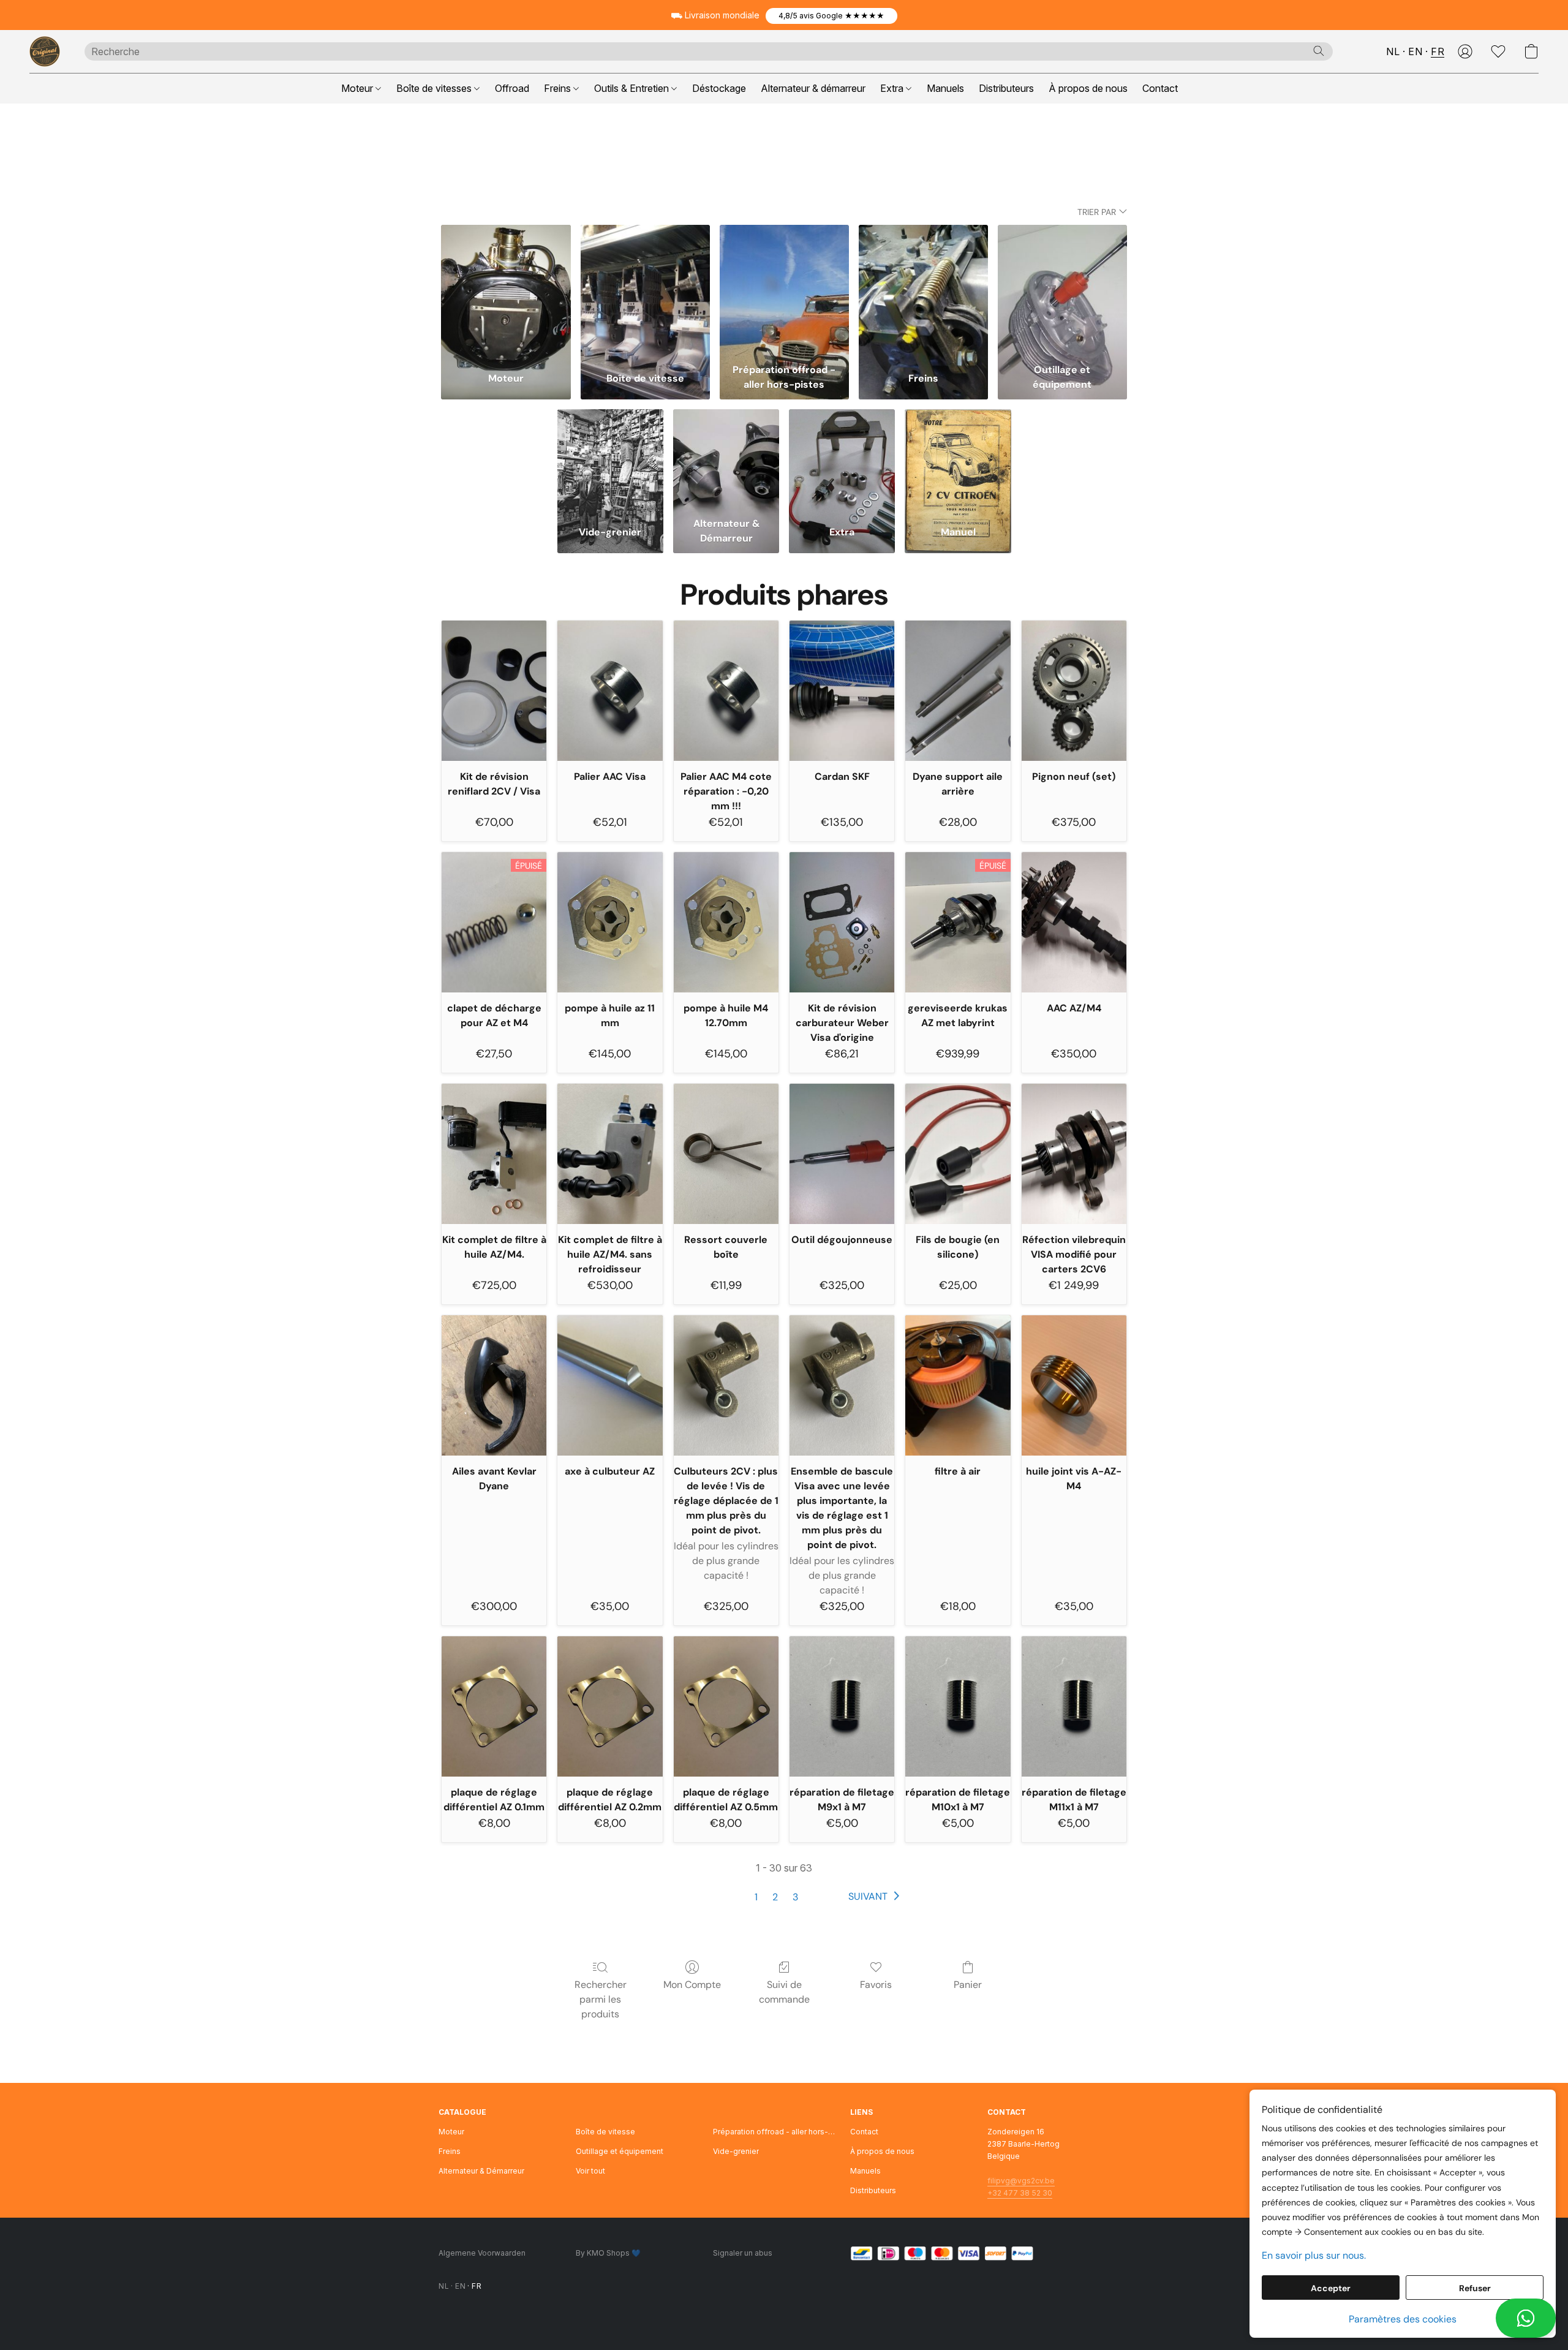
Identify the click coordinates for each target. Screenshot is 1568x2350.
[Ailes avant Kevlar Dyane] (494, 1385)
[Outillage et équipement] (1062, 291)
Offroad (512, 88)
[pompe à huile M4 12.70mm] (726, 922)
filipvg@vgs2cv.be (1021, 2181)
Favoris (876, 1985)
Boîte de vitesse (605, 2132)
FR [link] (477, 2286)
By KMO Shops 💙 (608, 2253)
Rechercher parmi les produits (601, 1999)
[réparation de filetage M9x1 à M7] (842, 1706)
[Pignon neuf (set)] (1074, 690)
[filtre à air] (958, 1385)
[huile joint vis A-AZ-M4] (1074, 1385)
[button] (831, 16)
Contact (1160, 88)
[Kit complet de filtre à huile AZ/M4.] (494, 1154)
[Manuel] (958, 460)
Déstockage (719, 88)
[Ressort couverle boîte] (726, 1154)
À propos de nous (1088, 88)
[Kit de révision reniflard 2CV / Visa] (494, 690)
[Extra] (842, 460)
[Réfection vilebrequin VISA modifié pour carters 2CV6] (1074, 1154)
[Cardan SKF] (842, 690)
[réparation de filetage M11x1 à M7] (1074, 1706)
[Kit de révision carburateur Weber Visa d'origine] (842, 922)
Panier (968, 1985)
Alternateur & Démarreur (481, 2171)
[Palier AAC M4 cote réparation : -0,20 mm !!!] (726, 690)
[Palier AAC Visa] (610, 690)
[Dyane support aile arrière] (958, 690)
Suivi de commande (784, 1992)
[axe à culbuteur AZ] (610, 1385)
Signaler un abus (743, 2253)
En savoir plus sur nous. (1314, 2255)
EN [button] (1415, 51)
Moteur (358, 88)
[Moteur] (506, 291)
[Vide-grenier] (610, 460)
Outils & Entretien (633, 88)
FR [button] (1438, 51)
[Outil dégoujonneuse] (842, 1154)
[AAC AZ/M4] (1074, 922)
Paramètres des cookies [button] (1403, 2319)
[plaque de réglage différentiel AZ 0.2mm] (610, 1706)
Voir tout (590, 2171)
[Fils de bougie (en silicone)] (958, 1154)
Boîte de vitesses (435, 88)
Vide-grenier (736, 2151)
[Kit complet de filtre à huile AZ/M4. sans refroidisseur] (610, 1154)
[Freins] (923, 291)
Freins (559, 88)
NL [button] (1393, 51)
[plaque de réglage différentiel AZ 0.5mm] (726, 1706)
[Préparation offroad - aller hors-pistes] (784, 291)
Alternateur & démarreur (813, 88)
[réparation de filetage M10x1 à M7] (958, 1706)
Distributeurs (1006, 88)
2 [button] (775, 1897)
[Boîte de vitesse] (645, 291)
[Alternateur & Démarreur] (726, 460)
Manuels (945, 88)
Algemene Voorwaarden (482, 2253)
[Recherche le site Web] (1319, 51)
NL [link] (444, 2286)
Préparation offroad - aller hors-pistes (774, 2132)
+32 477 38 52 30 (1020, 2193)
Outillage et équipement (620, 2151)
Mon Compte (692, 1985)
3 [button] (795, 1897)
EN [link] (460, 2286)
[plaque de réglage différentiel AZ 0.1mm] (494, 1706)
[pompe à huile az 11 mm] (610, 922)
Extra (893, 88)
